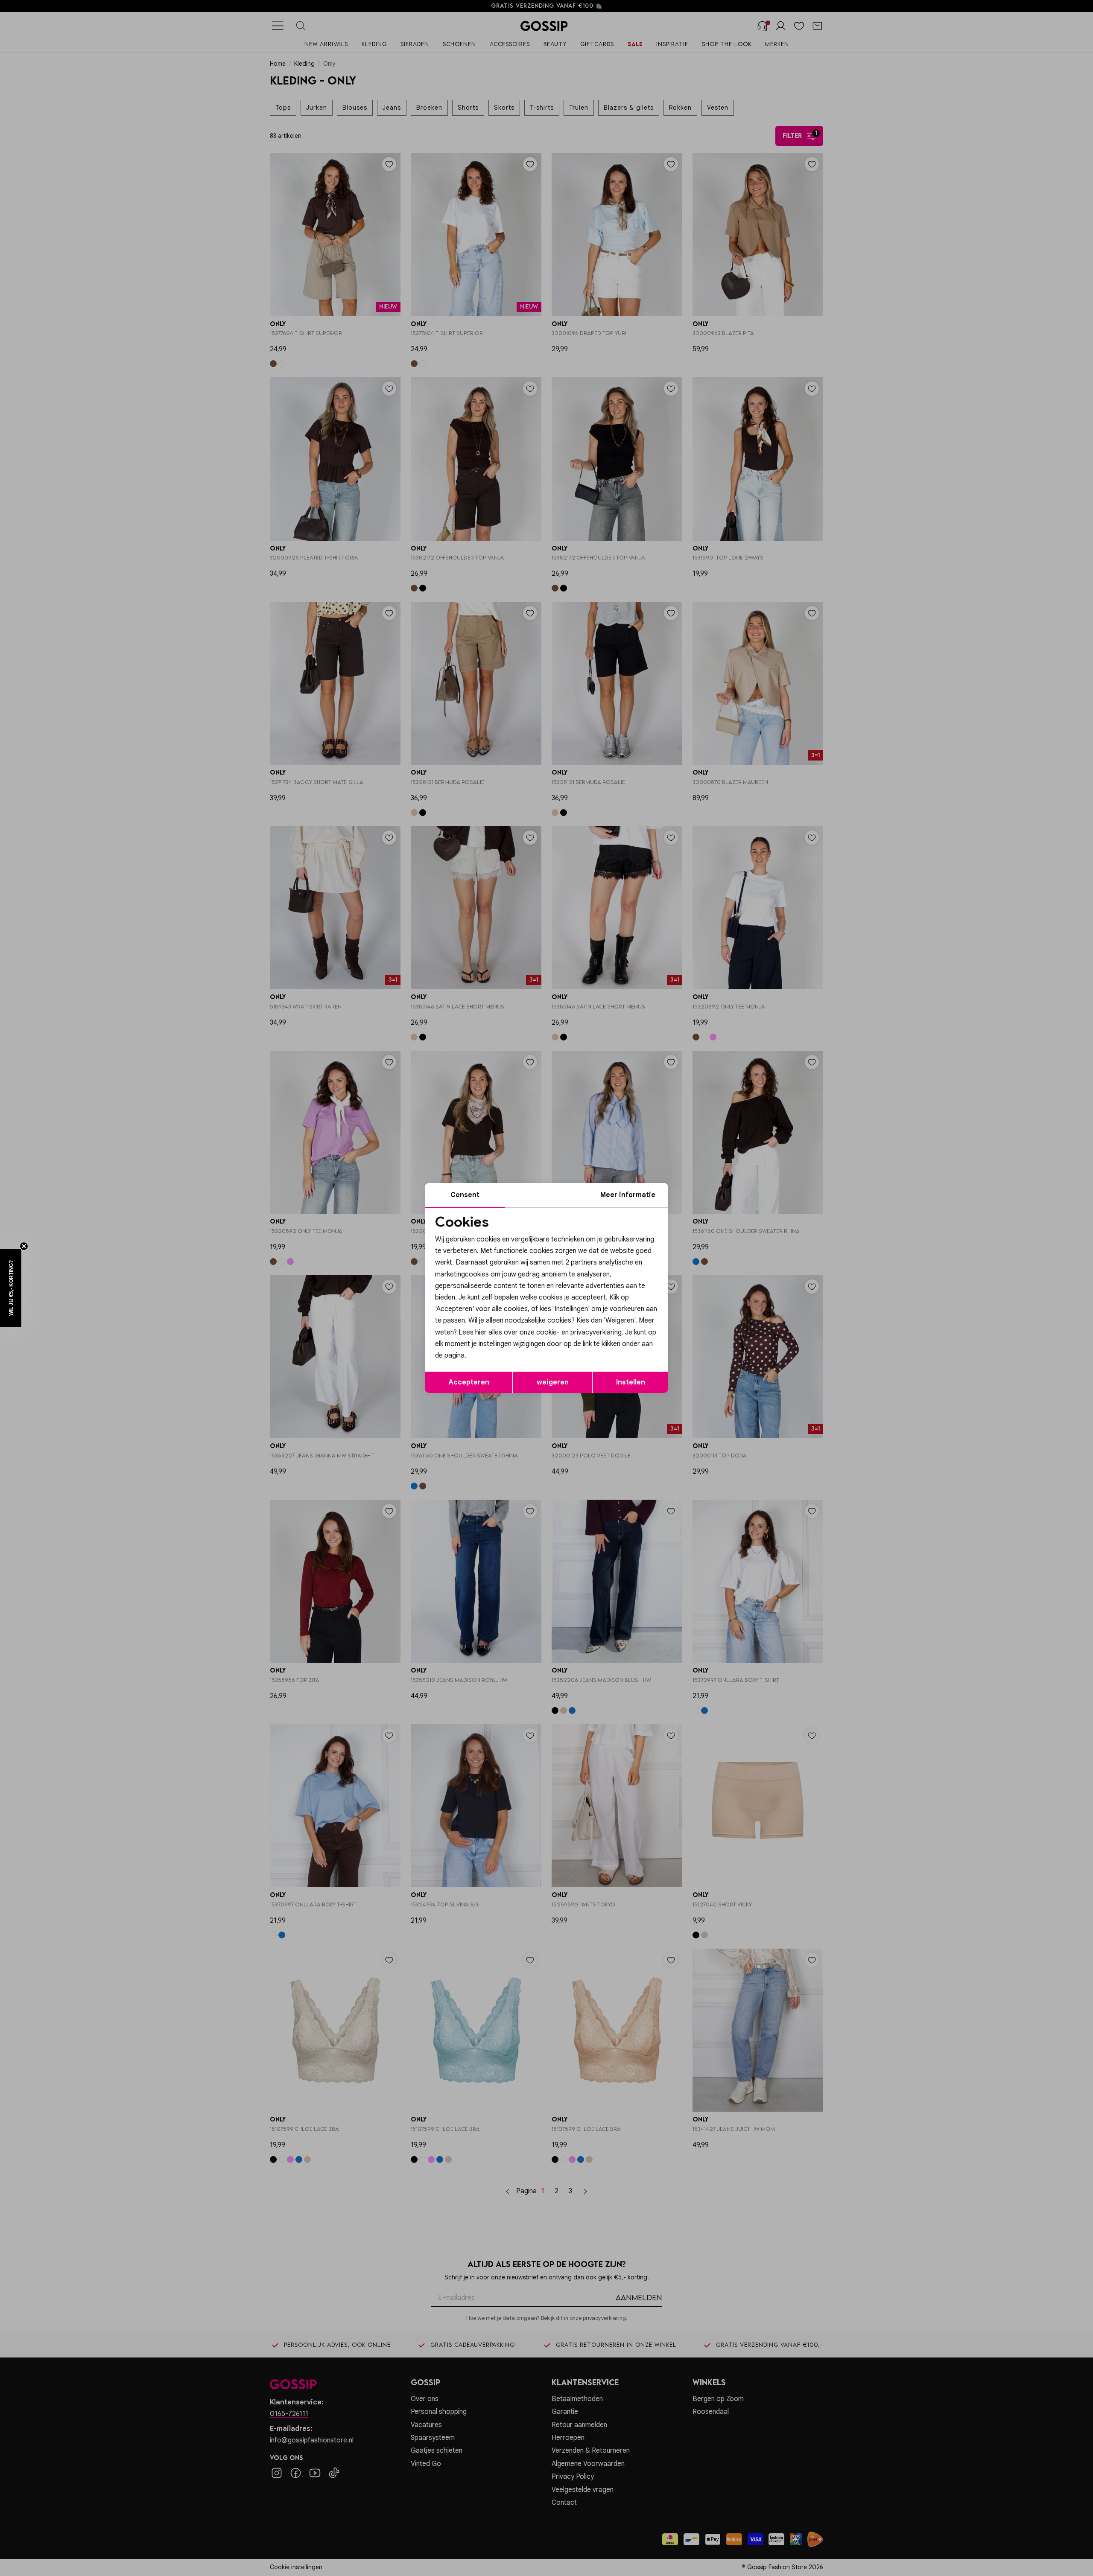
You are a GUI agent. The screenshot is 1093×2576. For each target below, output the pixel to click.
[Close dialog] (702, 1192)
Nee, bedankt (491, 1360)
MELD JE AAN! (491, 1343)
